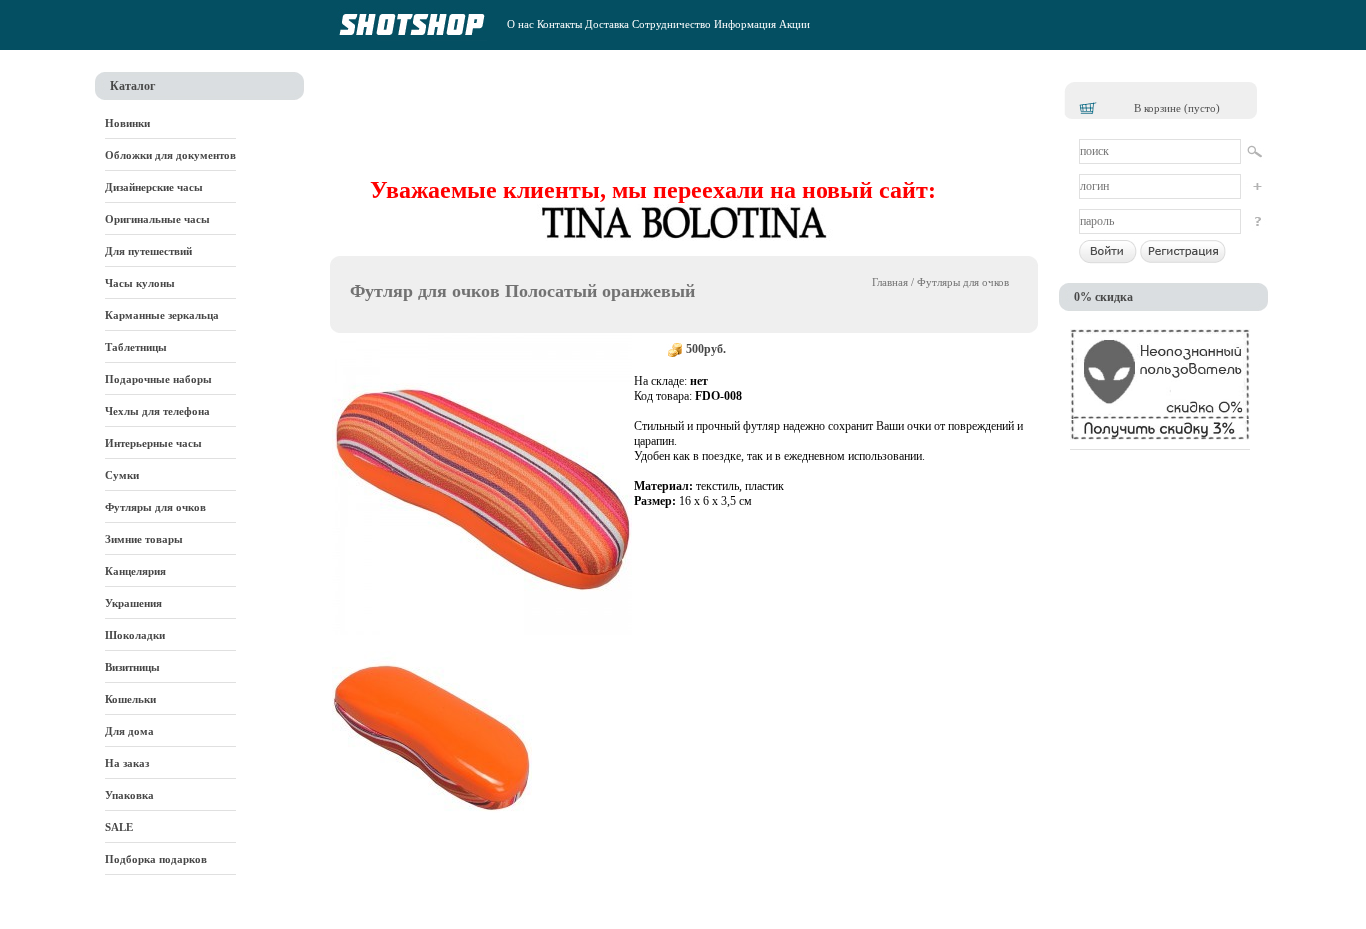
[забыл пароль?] (1256, 221)
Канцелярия (135, 571)
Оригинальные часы (157, 219)
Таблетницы (136, 347)
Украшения (133, 603)
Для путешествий (148, 251)
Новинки (127, 123)
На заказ (127, 763)
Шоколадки (135, 635)
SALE (119, 827)
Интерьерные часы (153, 443)
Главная (890, 282)
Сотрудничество (671, 24)
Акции (794, 24)
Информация (745, 24)
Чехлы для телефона (157, 411)
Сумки (122, 475)
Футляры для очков (155, 507)
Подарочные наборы (158, 379)
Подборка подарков (156, 859)
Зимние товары (144, 539)
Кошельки (130, 699)
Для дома (129, 731)
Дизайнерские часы (154, 187)
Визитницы (132, 667)
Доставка (607, 24)
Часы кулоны (140, 283)
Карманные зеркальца (162, 315)
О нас (520, 24)
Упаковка (129, 795)
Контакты (559, 24)
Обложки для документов (170, 155)
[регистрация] (1256, 186)
